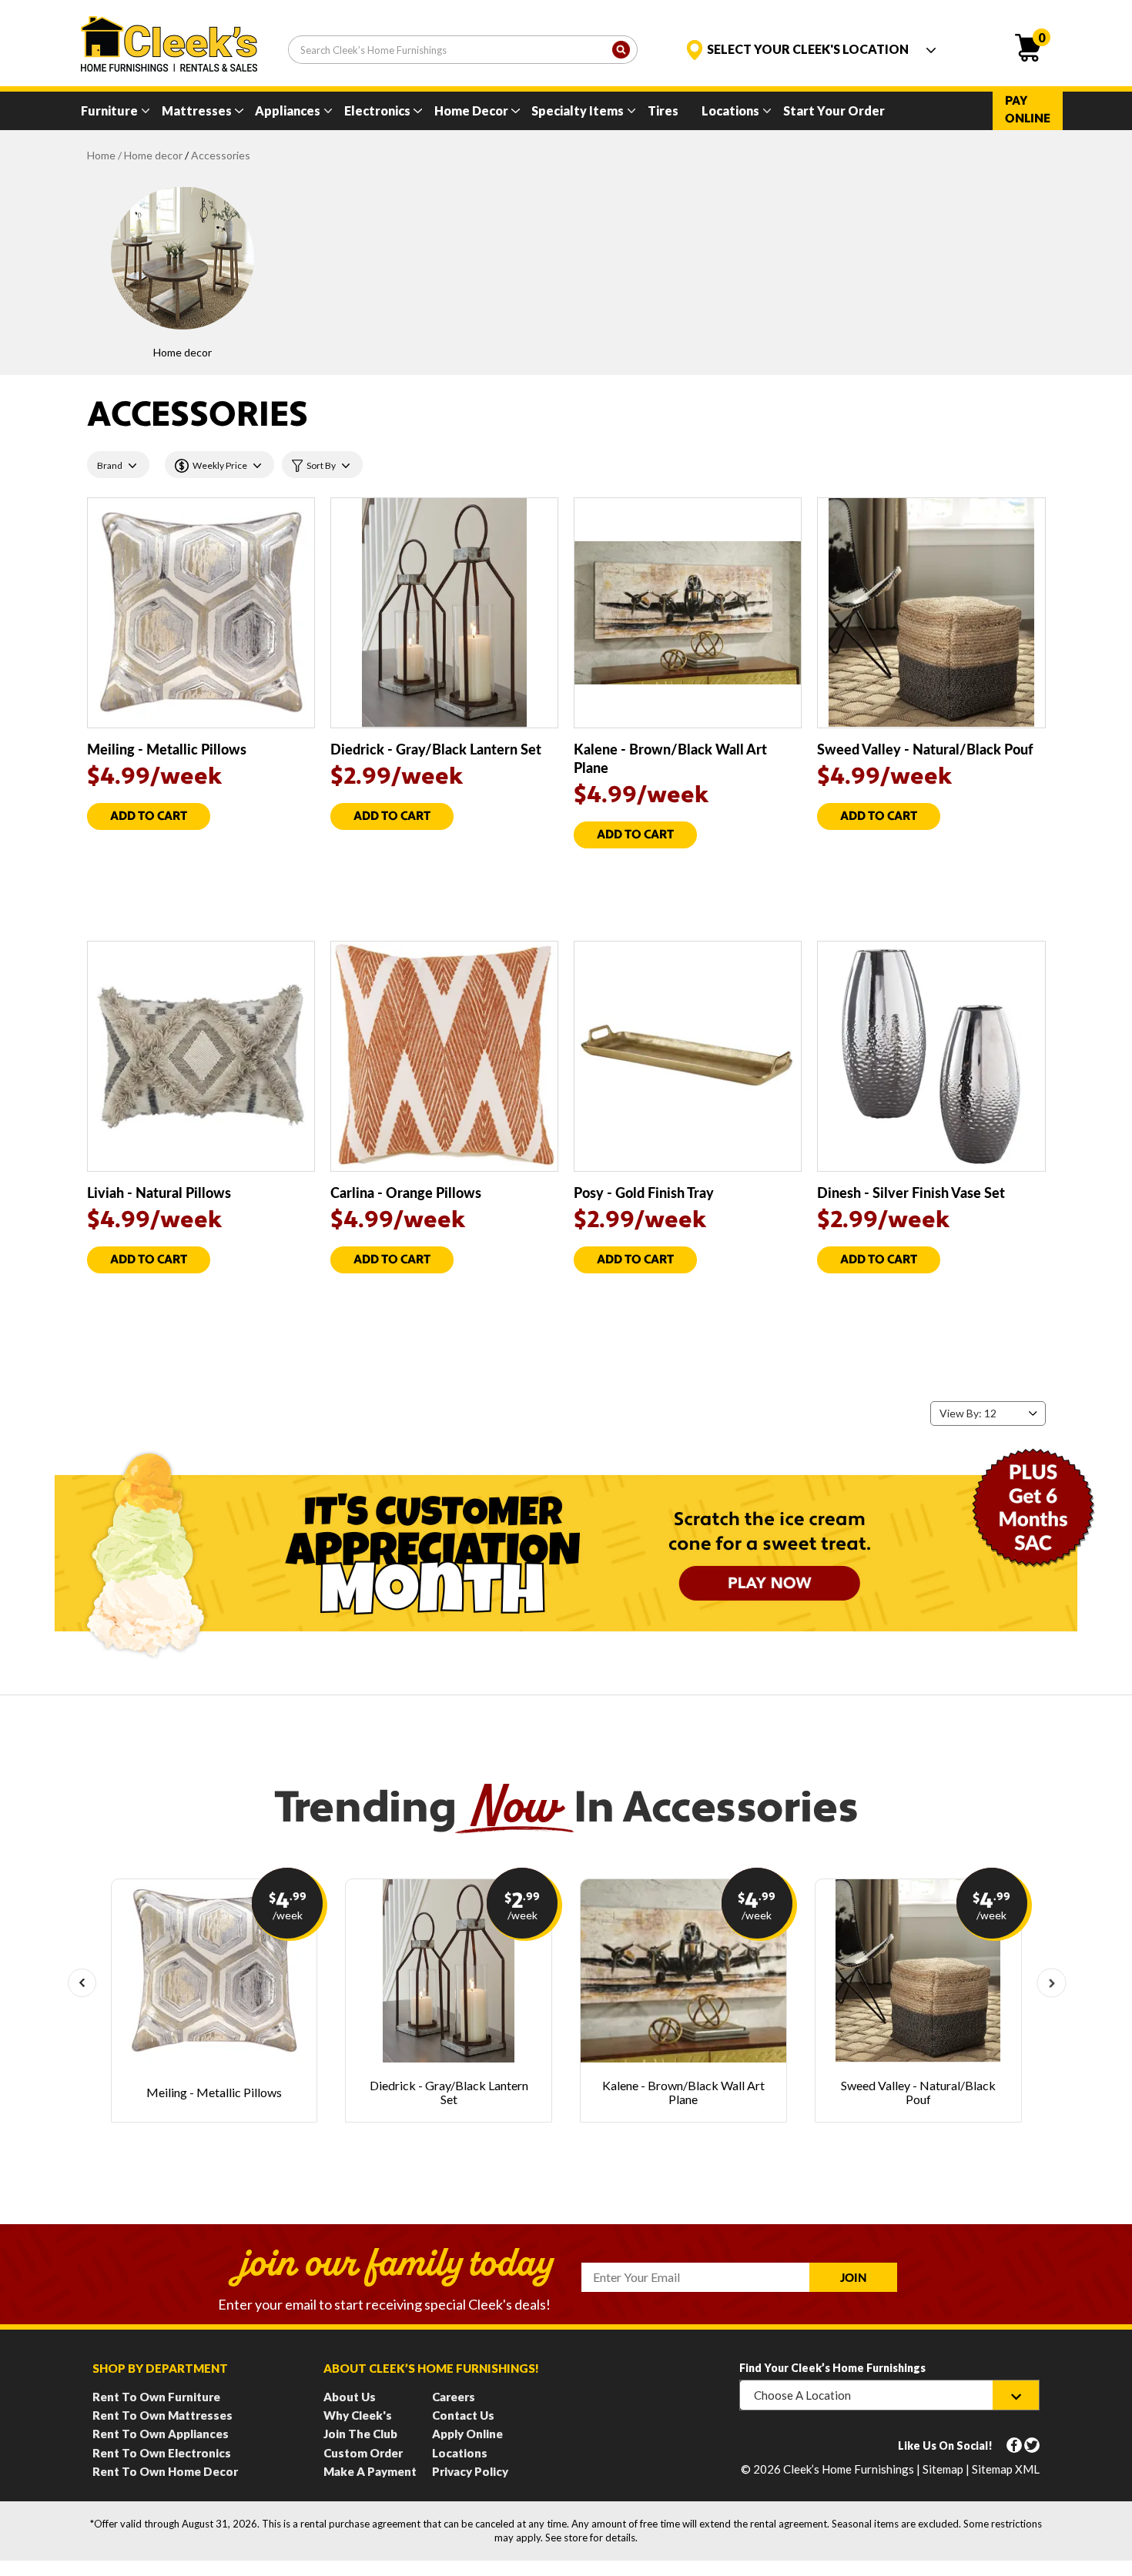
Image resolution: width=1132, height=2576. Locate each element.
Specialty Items (578, 110)
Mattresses (197, 110)
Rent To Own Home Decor (165, 2471)
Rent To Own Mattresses (162, 2415)
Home (101, 155)
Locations (730, 110)
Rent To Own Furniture (156, 2397)
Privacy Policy (470, 2471)
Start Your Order (834, 110)
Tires (663, 110)
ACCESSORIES (221, 155)
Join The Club (360, 2434)
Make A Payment (370, 2471)
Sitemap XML (1006, 2469)
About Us (350, 2397)
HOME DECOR (153, 155)
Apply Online (467, 2434)
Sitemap (943, 2469)
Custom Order (363, 2453)
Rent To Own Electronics (162, 2453)
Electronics (377, 110)
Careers (454, 2397)
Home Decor (471, 110)
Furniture (109, 110)
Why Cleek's (358, 2415)
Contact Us (463, 2415)
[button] (82, 1983)
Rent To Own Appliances (161, 2434)
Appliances (288, 110)
